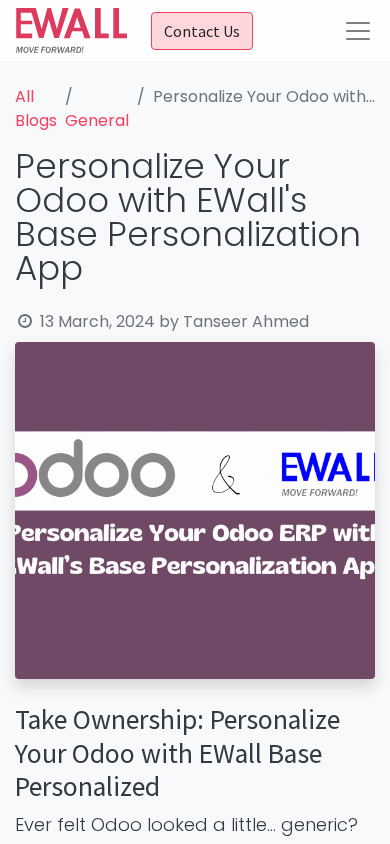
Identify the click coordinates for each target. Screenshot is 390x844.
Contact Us (202, 31)
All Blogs (36, 108)
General (97, 120)
